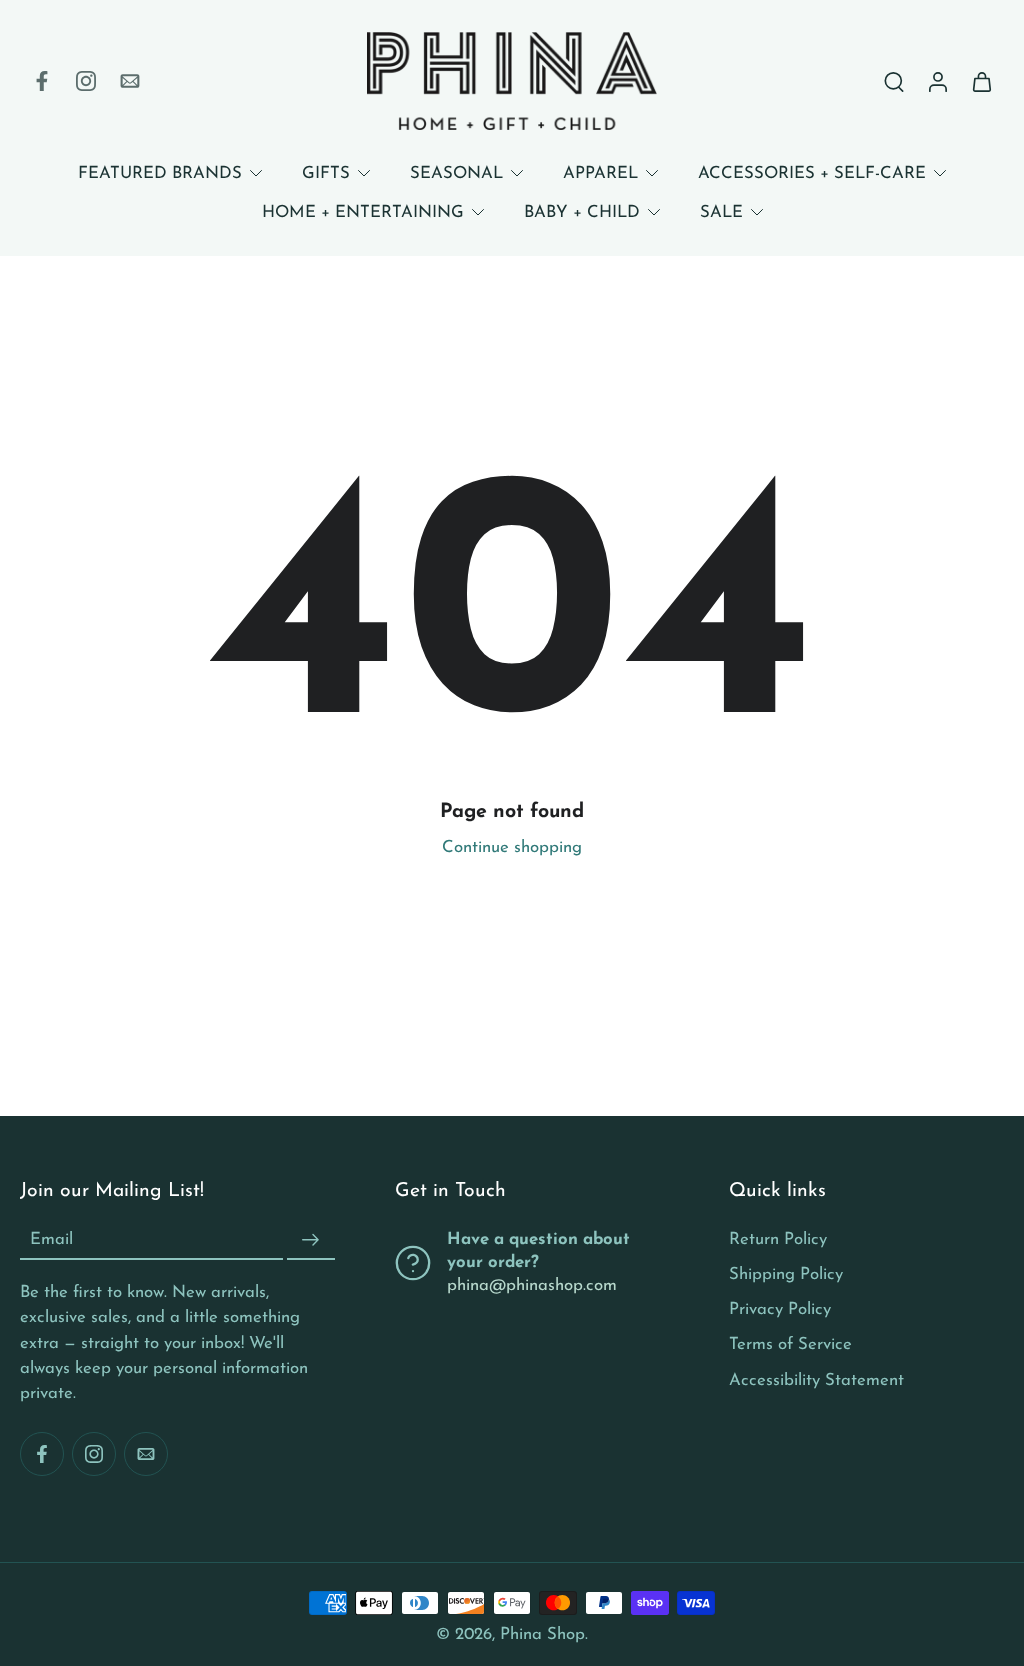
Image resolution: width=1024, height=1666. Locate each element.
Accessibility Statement (816, 1379)
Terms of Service (790, 1344)
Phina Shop (542, 1634)
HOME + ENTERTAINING (363, 212)
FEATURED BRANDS (160, 173)
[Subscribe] (311, 1240)
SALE (721, 212)
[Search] (894, 81)
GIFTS (326, 173)
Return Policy (778, 1239)
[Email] (130, 81)
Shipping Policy (786, 1274)
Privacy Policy (780, 1309)
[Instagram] (86, 81)
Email (51, 1239)
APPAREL (600, 173)
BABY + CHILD (582, 212)
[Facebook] (42, 81)
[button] (177, 1192)
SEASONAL (456, 173)
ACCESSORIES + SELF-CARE (812, 173)
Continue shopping (512, 847)
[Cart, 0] (982, 81)
